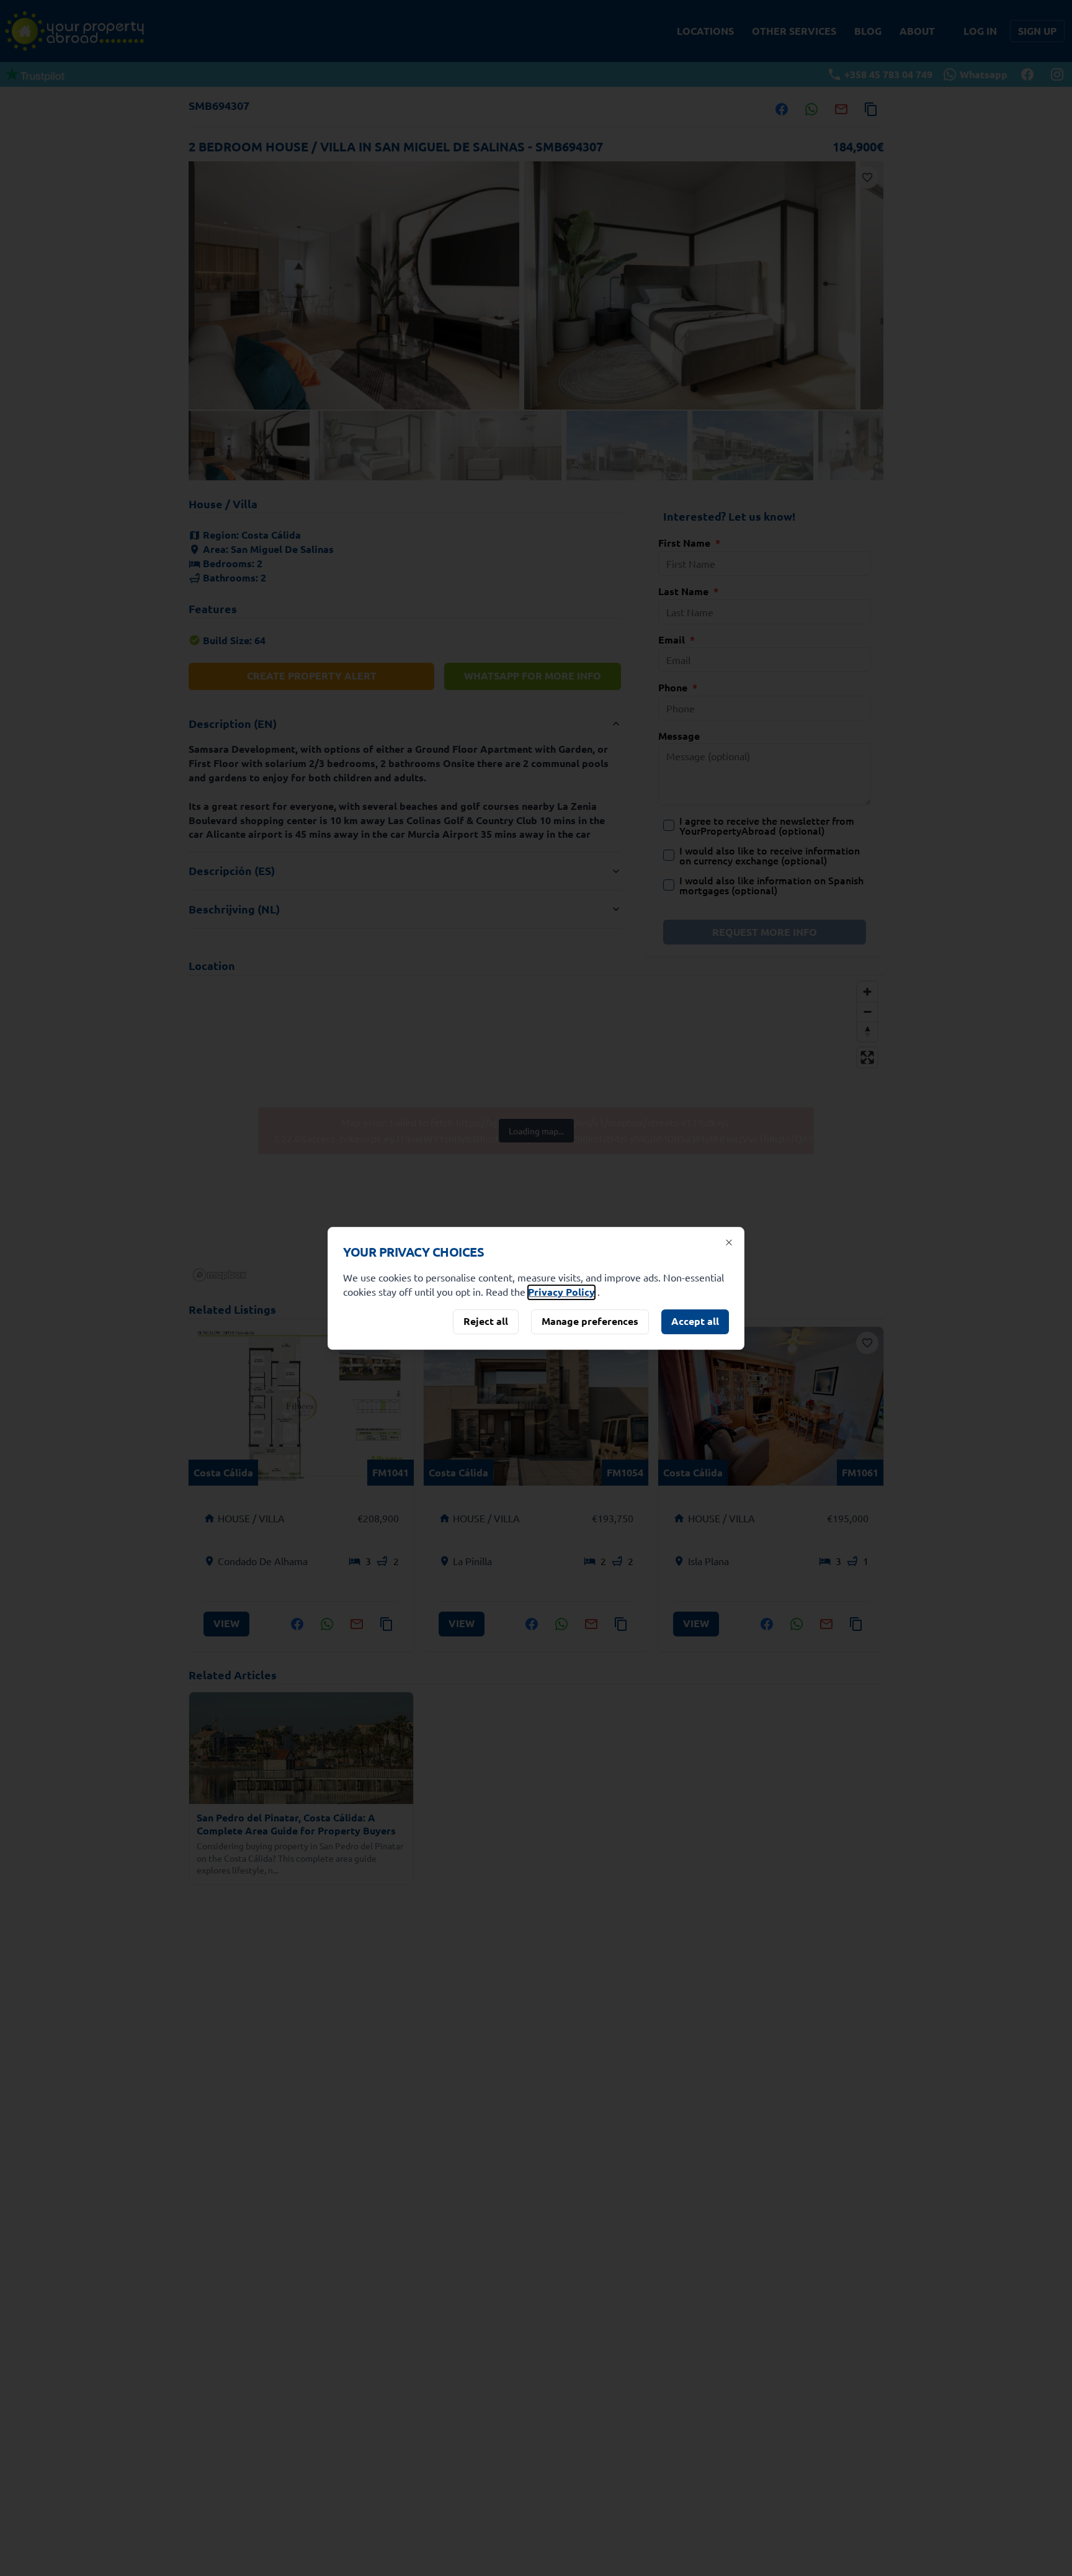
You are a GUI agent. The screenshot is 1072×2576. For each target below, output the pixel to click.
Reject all (486, 1321)
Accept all (695, 1321)
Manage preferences (590, 1321)
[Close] (729, 1242)
